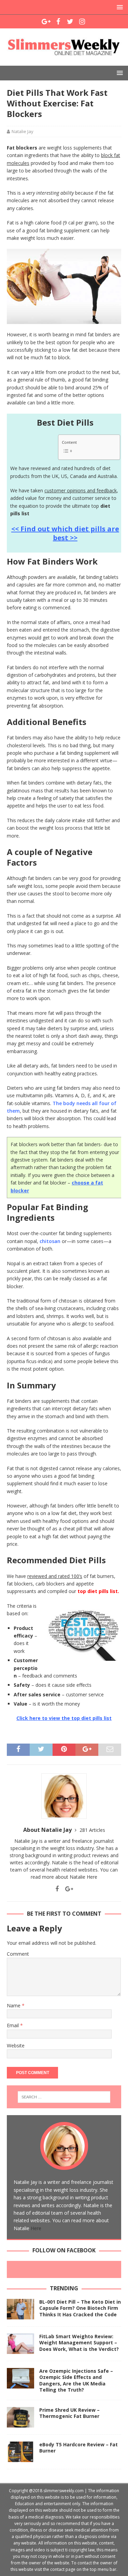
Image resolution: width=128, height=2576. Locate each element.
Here (92, 1877)
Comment (18, 1954)
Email (13, 2025)
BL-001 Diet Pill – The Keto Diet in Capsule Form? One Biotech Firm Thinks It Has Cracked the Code (80, 2308)
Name (14, 2005)
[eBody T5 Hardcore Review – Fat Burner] (20, 2452)
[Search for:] (64, 2097)
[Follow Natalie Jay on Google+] (67, 1889)
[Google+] (46, 22)
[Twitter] (70, 22)
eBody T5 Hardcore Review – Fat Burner (79, 2448)
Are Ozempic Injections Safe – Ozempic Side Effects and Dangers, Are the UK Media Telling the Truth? (76, 2380)
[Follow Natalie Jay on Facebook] (57, 1889)
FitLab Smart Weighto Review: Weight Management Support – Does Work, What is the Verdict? (79, 2342)
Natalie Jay (23, 131)
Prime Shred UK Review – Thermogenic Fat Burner (69, 2413)
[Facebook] (58, 22)
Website (16, 2046)
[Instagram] (82, 22)
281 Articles (92, 1830)
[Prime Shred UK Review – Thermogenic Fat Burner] (20, 2417)
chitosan (50, 1241)
